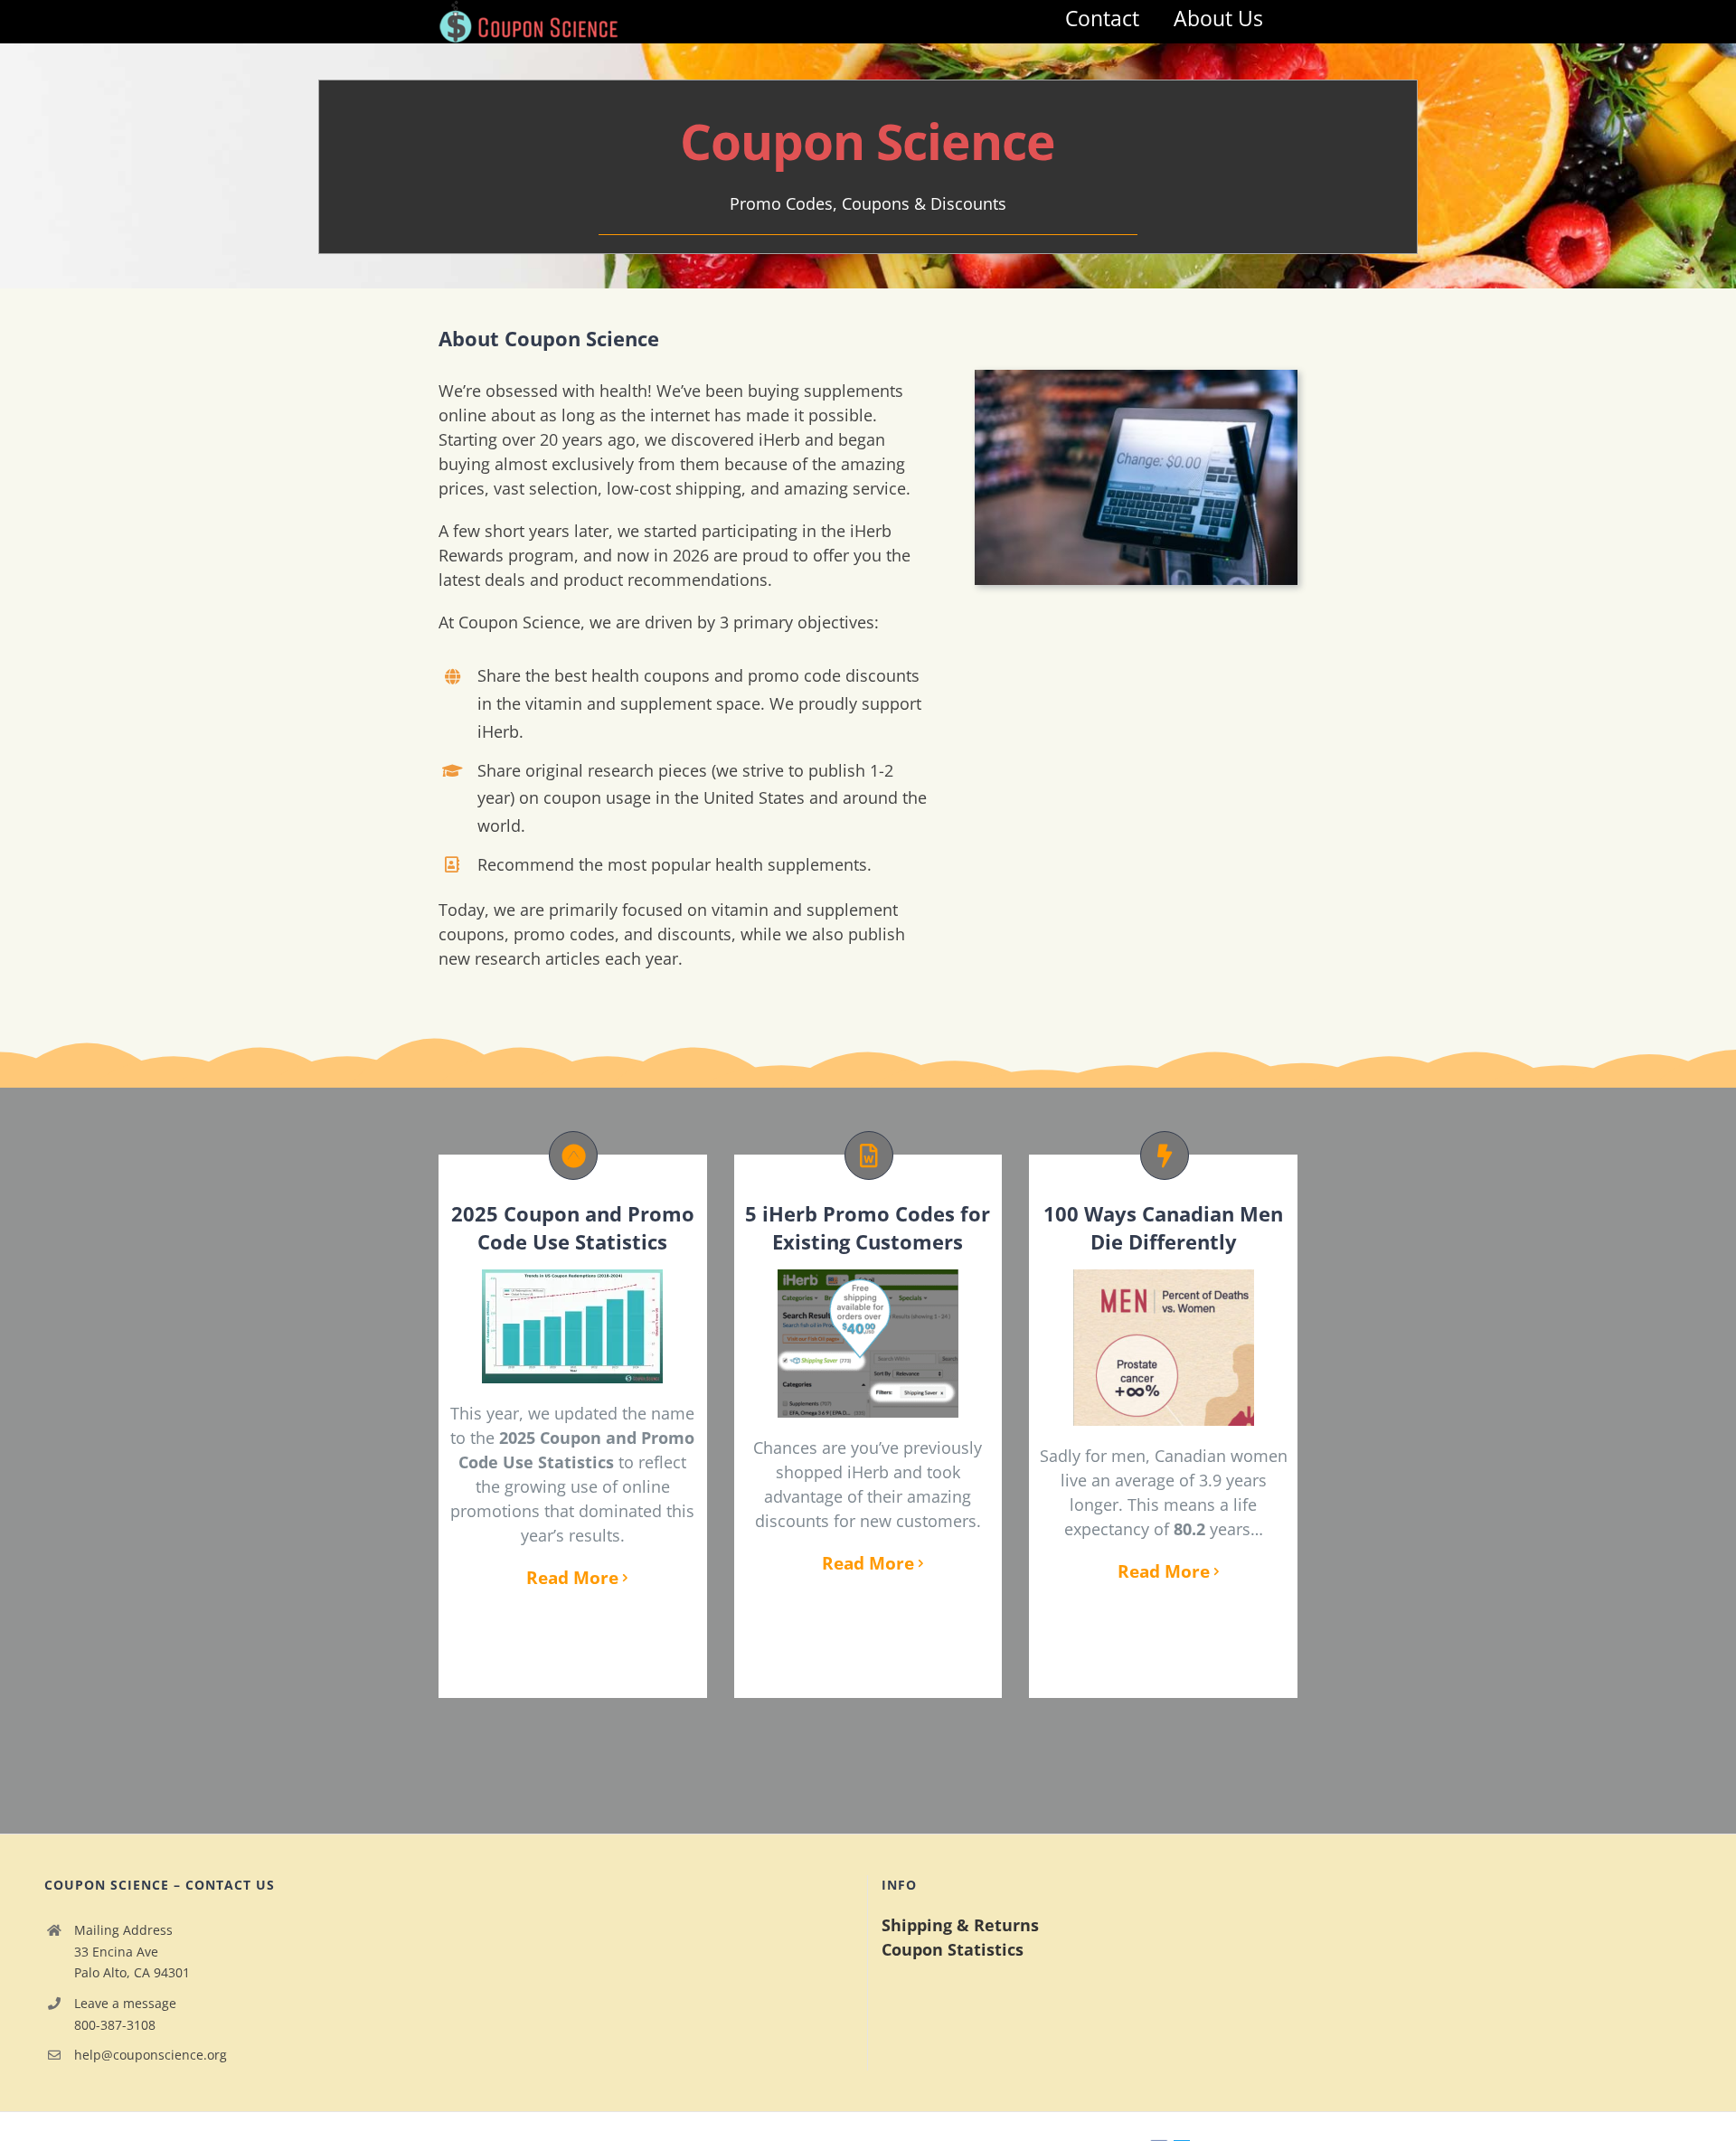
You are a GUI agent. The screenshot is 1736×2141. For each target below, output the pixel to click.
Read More (572, 1578)
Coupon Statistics (953, 1949)
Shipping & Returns (960, 1925)
